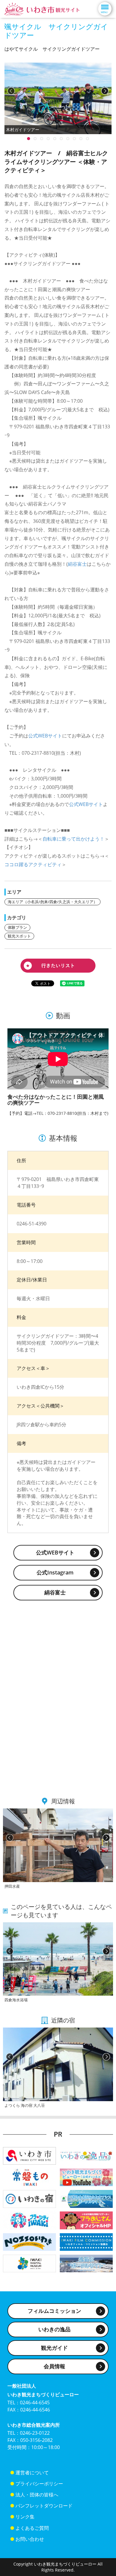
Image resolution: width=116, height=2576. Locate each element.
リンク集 (25, 2517)
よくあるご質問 (32, 2528)
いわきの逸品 (54, 2329)
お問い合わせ (30, 2539)
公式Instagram (55, 1572)
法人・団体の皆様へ (37, 2495)
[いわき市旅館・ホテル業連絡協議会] (29, 2198)
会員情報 (54, 2366)
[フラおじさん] (86, 2220)
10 (29, 139)
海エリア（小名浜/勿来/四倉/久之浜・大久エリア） (52, 902)
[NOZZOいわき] (29, 2241)
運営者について (32, 2473)
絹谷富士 (77, 564)
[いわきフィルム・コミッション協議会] (86, 2241)
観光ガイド (54, 2348)
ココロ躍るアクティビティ (33, 864)
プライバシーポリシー (39, 2484)
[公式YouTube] (86, 2177)
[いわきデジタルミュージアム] (29, 2263)
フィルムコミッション (54, 2311)
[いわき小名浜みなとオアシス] (86, 2198)
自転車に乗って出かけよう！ (73, 839)
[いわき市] (29, 2155)
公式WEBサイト (45, 736)
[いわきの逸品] (86, 2155)
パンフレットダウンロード (44, 2506)
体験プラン (17, 927)
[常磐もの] (29, 2177)
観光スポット (19, 936)
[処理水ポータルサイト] (86, 2263)
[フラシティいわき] (29, 2220)
